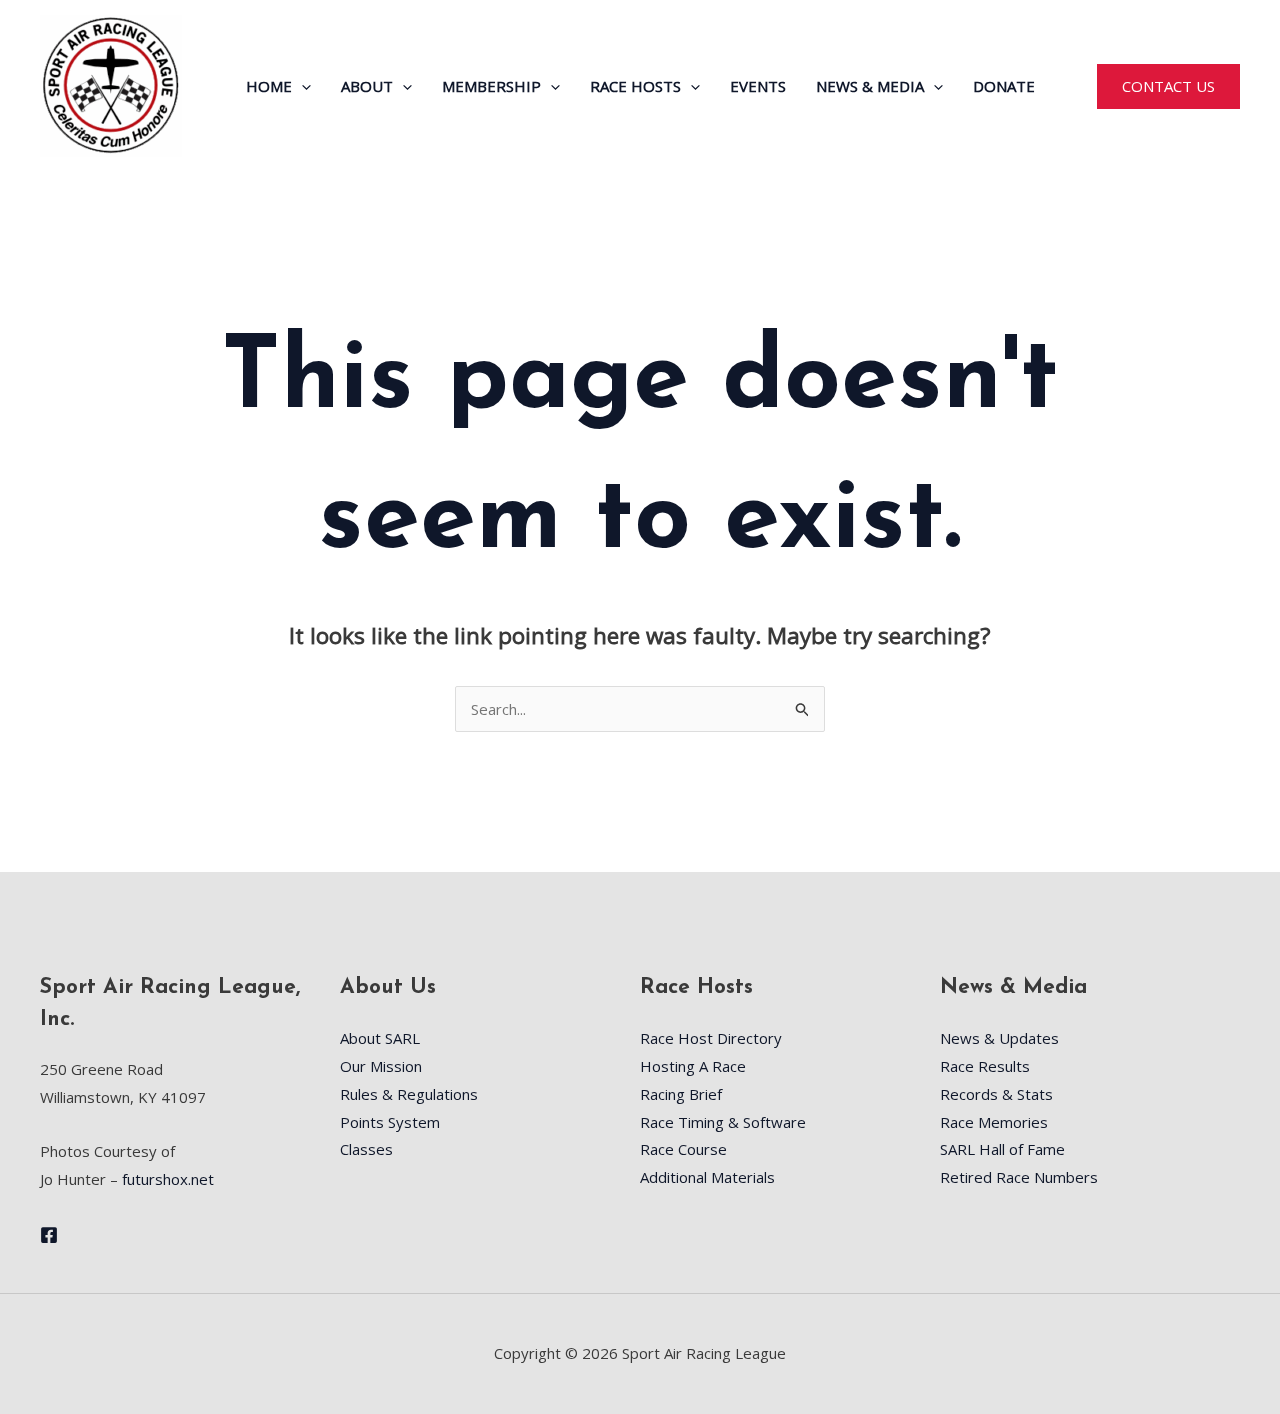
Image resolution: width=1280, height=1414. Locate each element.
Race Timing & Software (723, 1122)
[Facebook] (49, 1235)
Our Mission (381, 1066)
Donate (1004, 86)
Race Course (683, 1149)
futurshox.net (168, 1179)
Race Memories (994, 1122)
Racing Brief (681, 1094)
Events (758, 86)
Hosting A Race (693, 1066)
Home (269, 86)
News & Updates (999, 1038)
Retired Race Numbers (1019, 1177)
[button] (301, 86)
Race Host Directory (711, 1038)
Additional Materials (707, 1177)
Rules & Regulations (409, 1094)
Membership (491, 86)
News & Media (870, 86)
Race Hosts (635, 86)
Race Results (985, 1066)
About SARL (380, 1038)
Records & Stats (996, 1094)
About (367, 86)
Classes (366, 1149)
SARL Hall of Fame (1002, 1149)
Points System (390, 1122)
